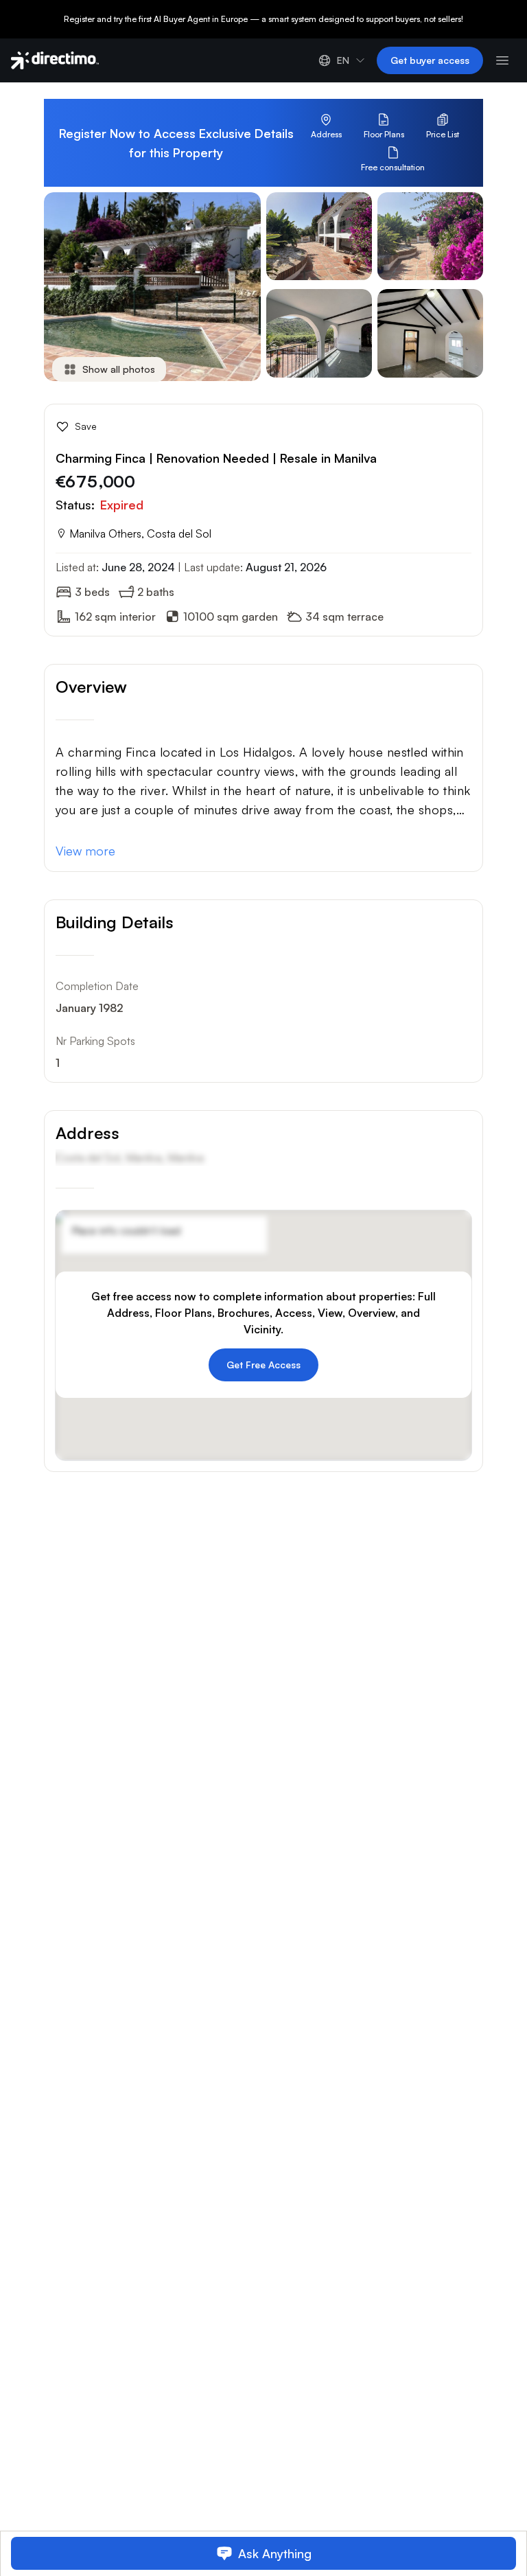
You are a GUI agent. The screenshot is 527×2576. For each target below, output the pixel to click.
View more (85, 851)
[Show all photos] (97, 388)
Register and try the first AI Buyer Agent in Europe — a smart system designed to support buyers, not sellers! (263, 19)
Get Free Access (263, 1365)
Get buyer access (430, 60)
